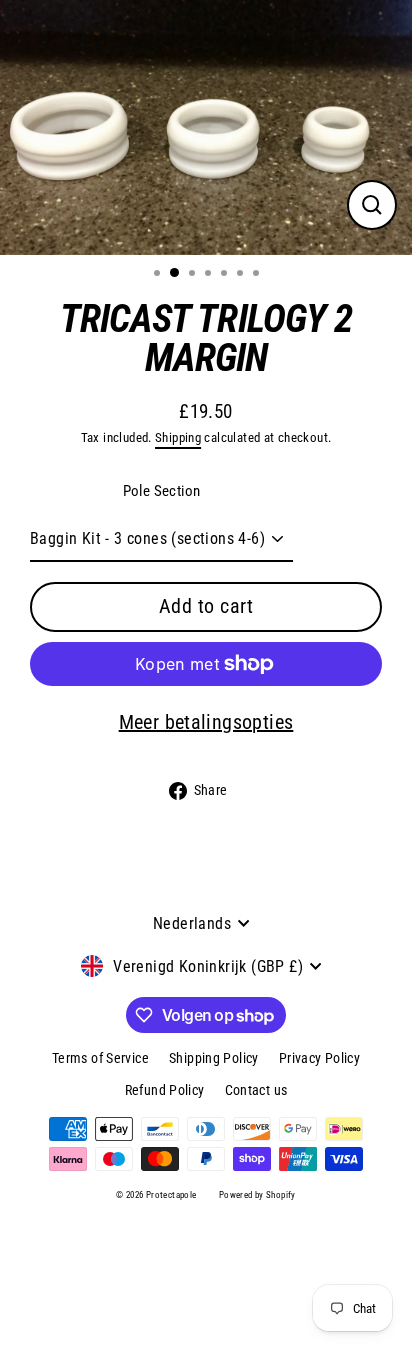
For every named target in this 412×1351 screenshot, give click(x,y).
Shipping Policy (214, 1058)
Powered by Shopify (257, 1195)
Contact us (256, 1090)
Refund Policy (165, 1090)
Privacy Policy (319, 1058)
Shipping (178, 437)
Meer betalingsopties (206, 722)
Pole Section (162, 491)
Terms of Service (100, 1058)
